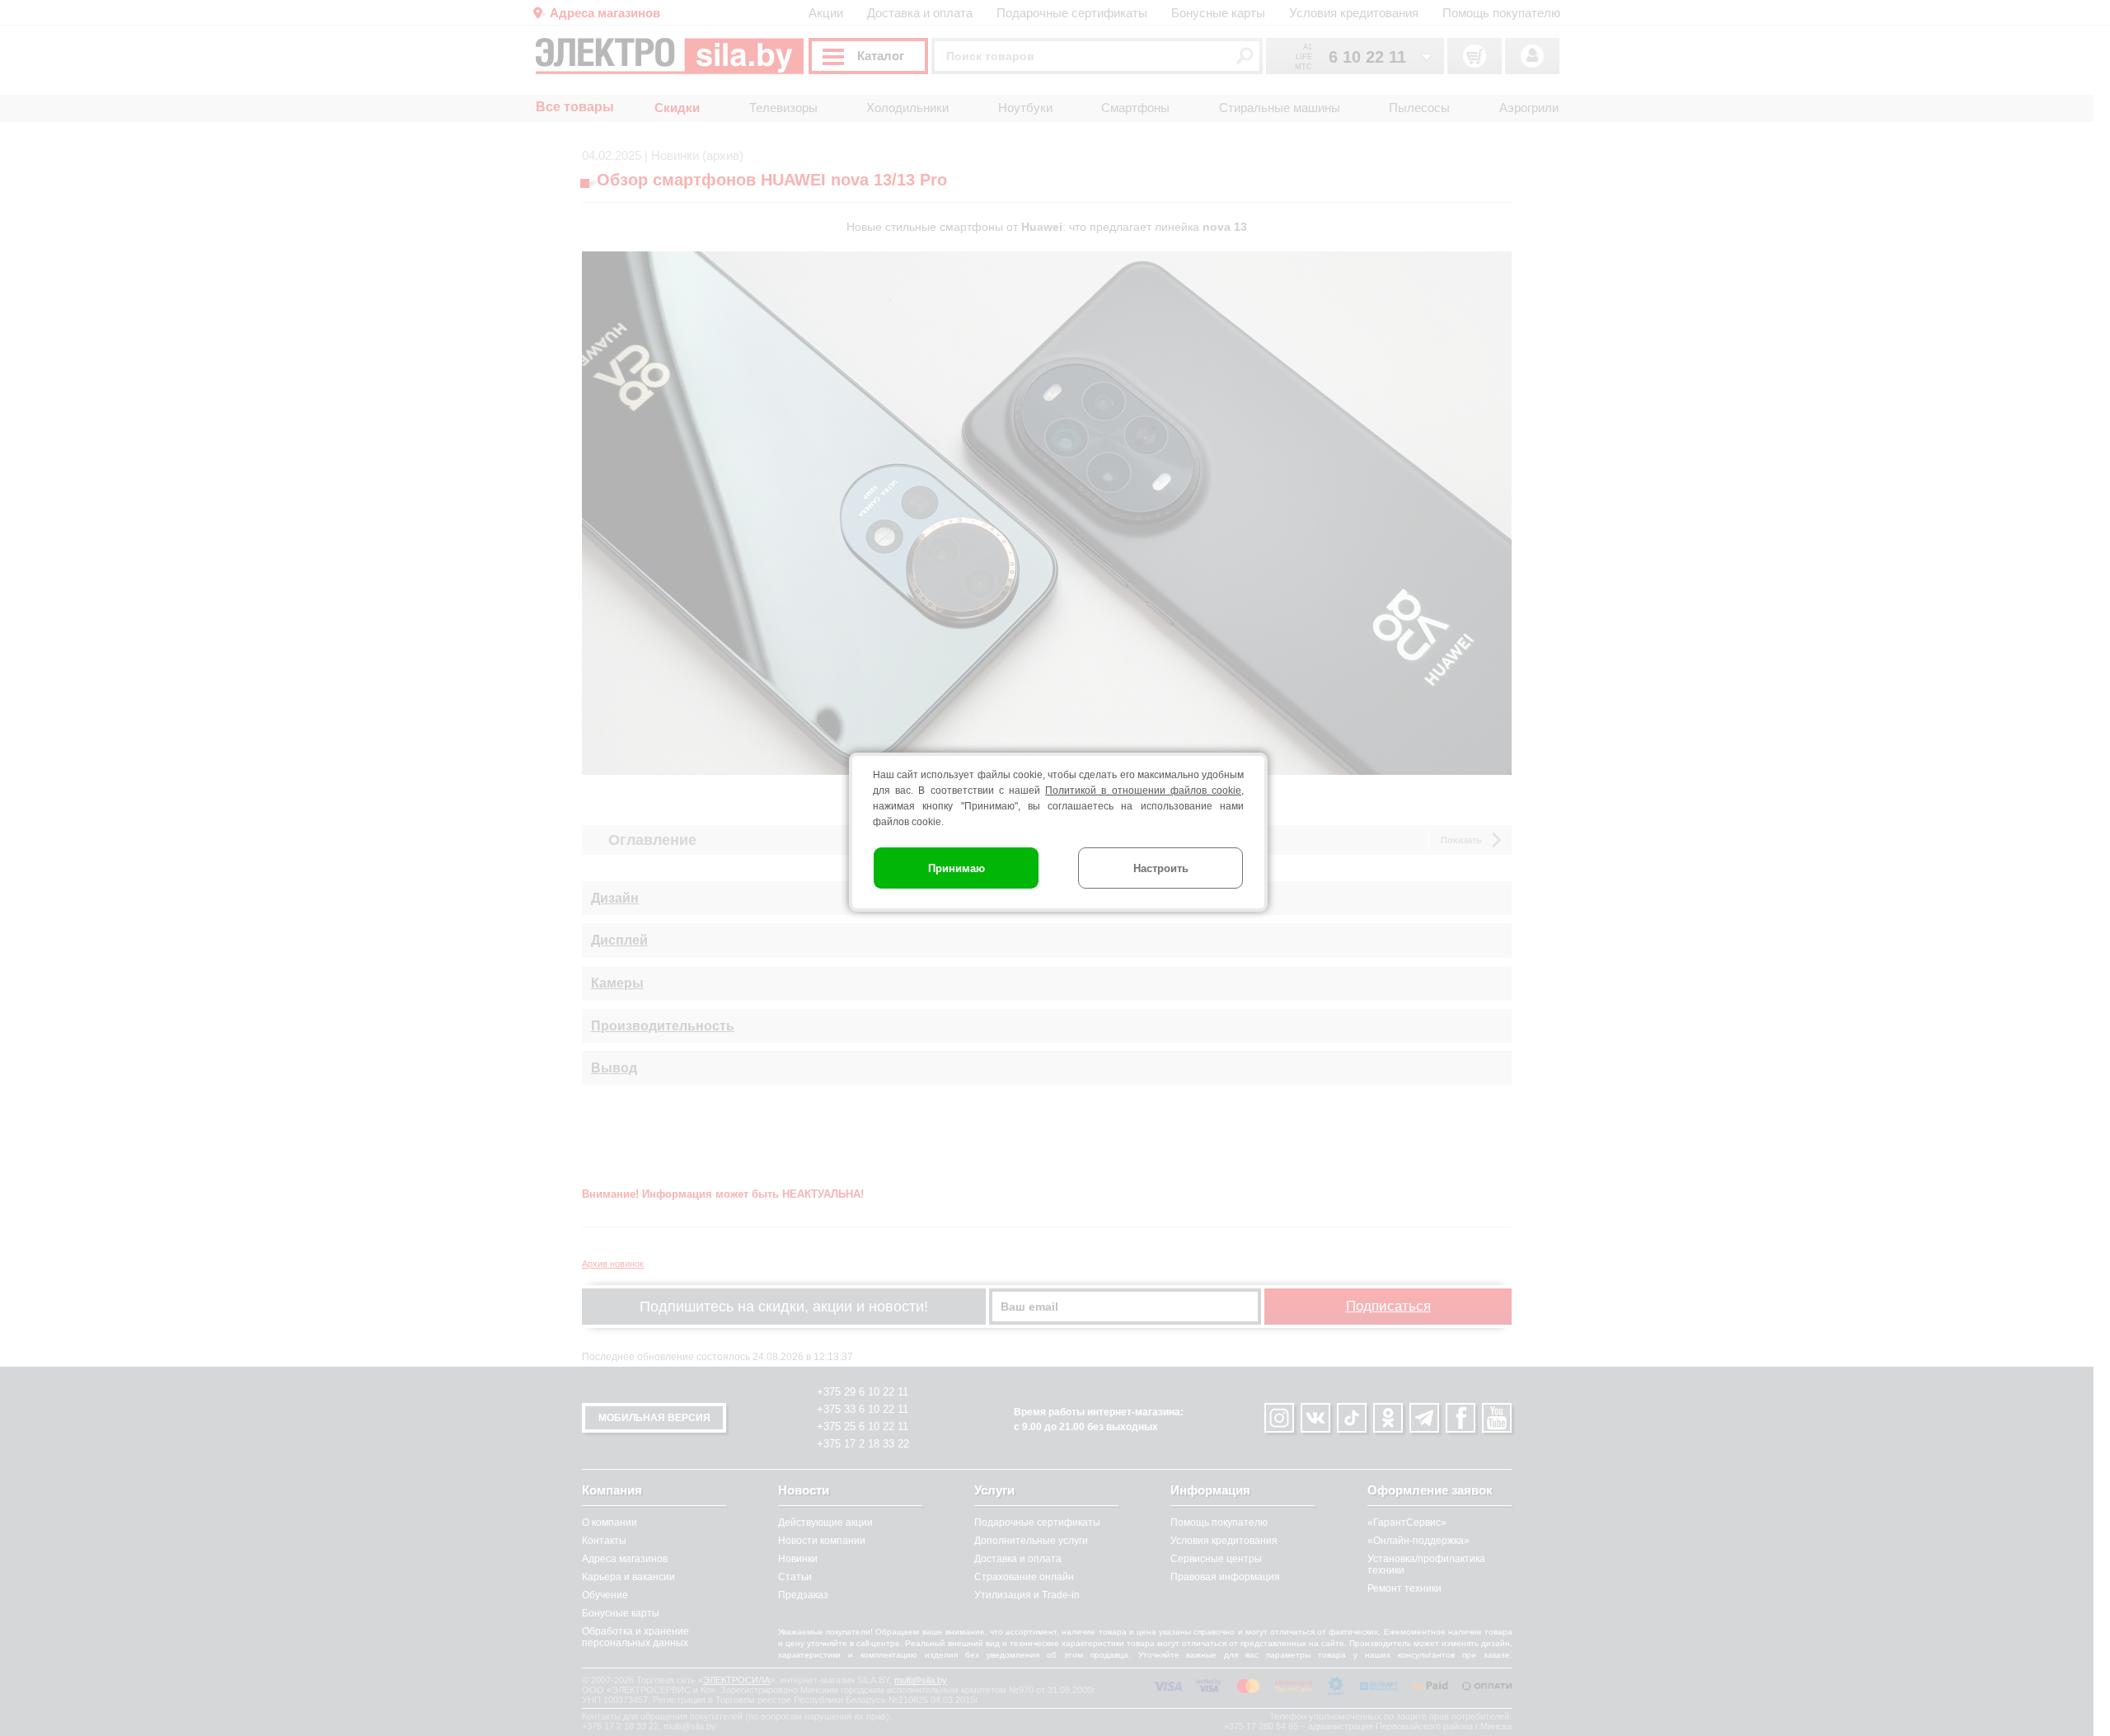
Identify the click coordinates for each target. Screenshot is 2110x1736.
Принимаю (957, 868)
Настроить (1161, 868)
